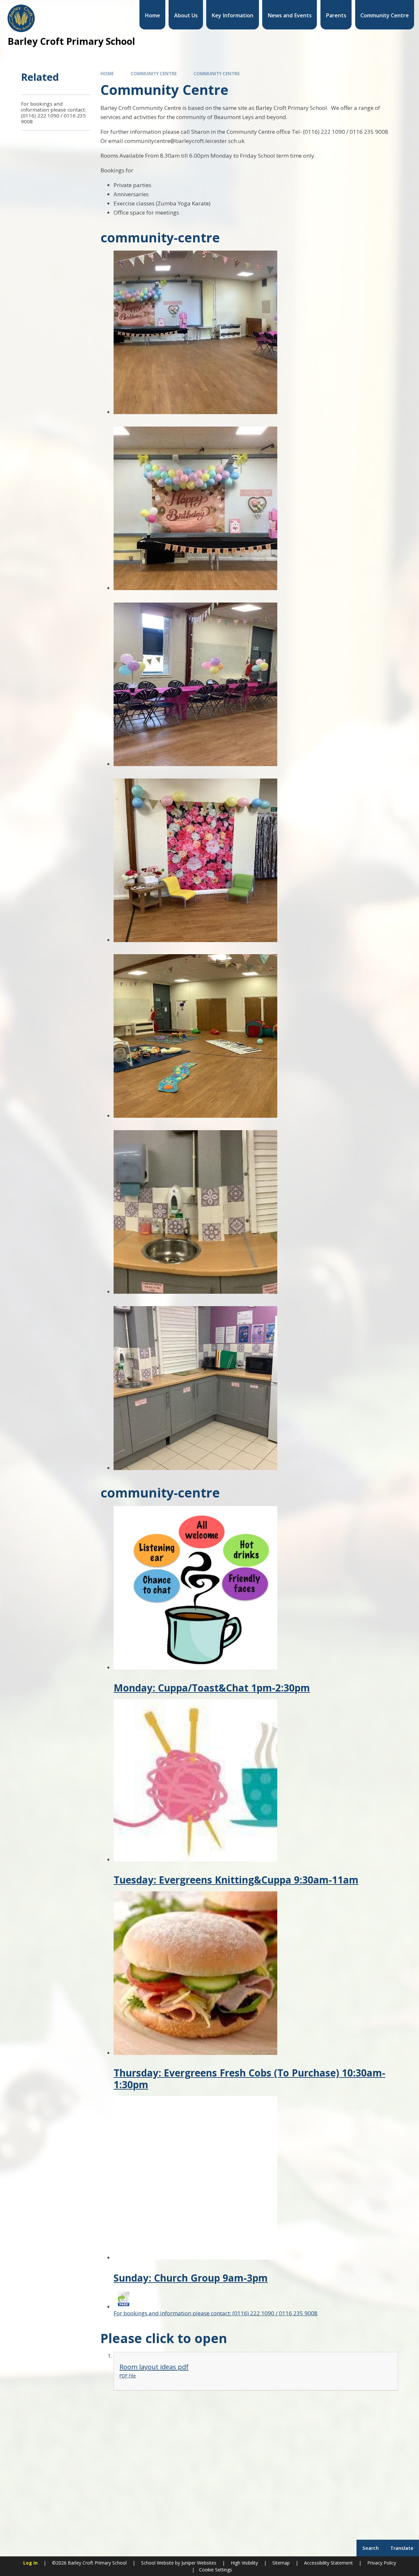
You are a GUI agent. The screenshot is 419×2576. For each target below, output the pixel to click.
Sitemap (281, 2563)
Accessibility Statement (328, 2563)
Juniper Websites (198, 2563)
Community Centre (154, 74)
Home (107, 74)
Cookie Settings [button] (216, 2570)
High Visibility (244, 2563)
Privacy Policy (382, 2563)
